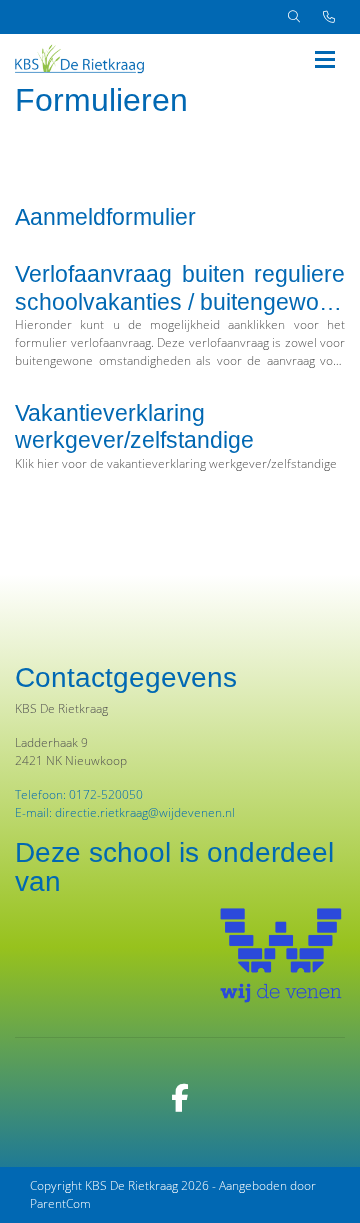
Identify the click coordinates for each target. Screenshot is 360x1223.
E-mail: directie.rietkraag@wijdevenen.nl (125, 812)
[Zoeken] (294, 17)
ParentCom (60, 1203)
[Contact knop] (329, 17)
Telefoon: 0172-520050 (79, 794)
